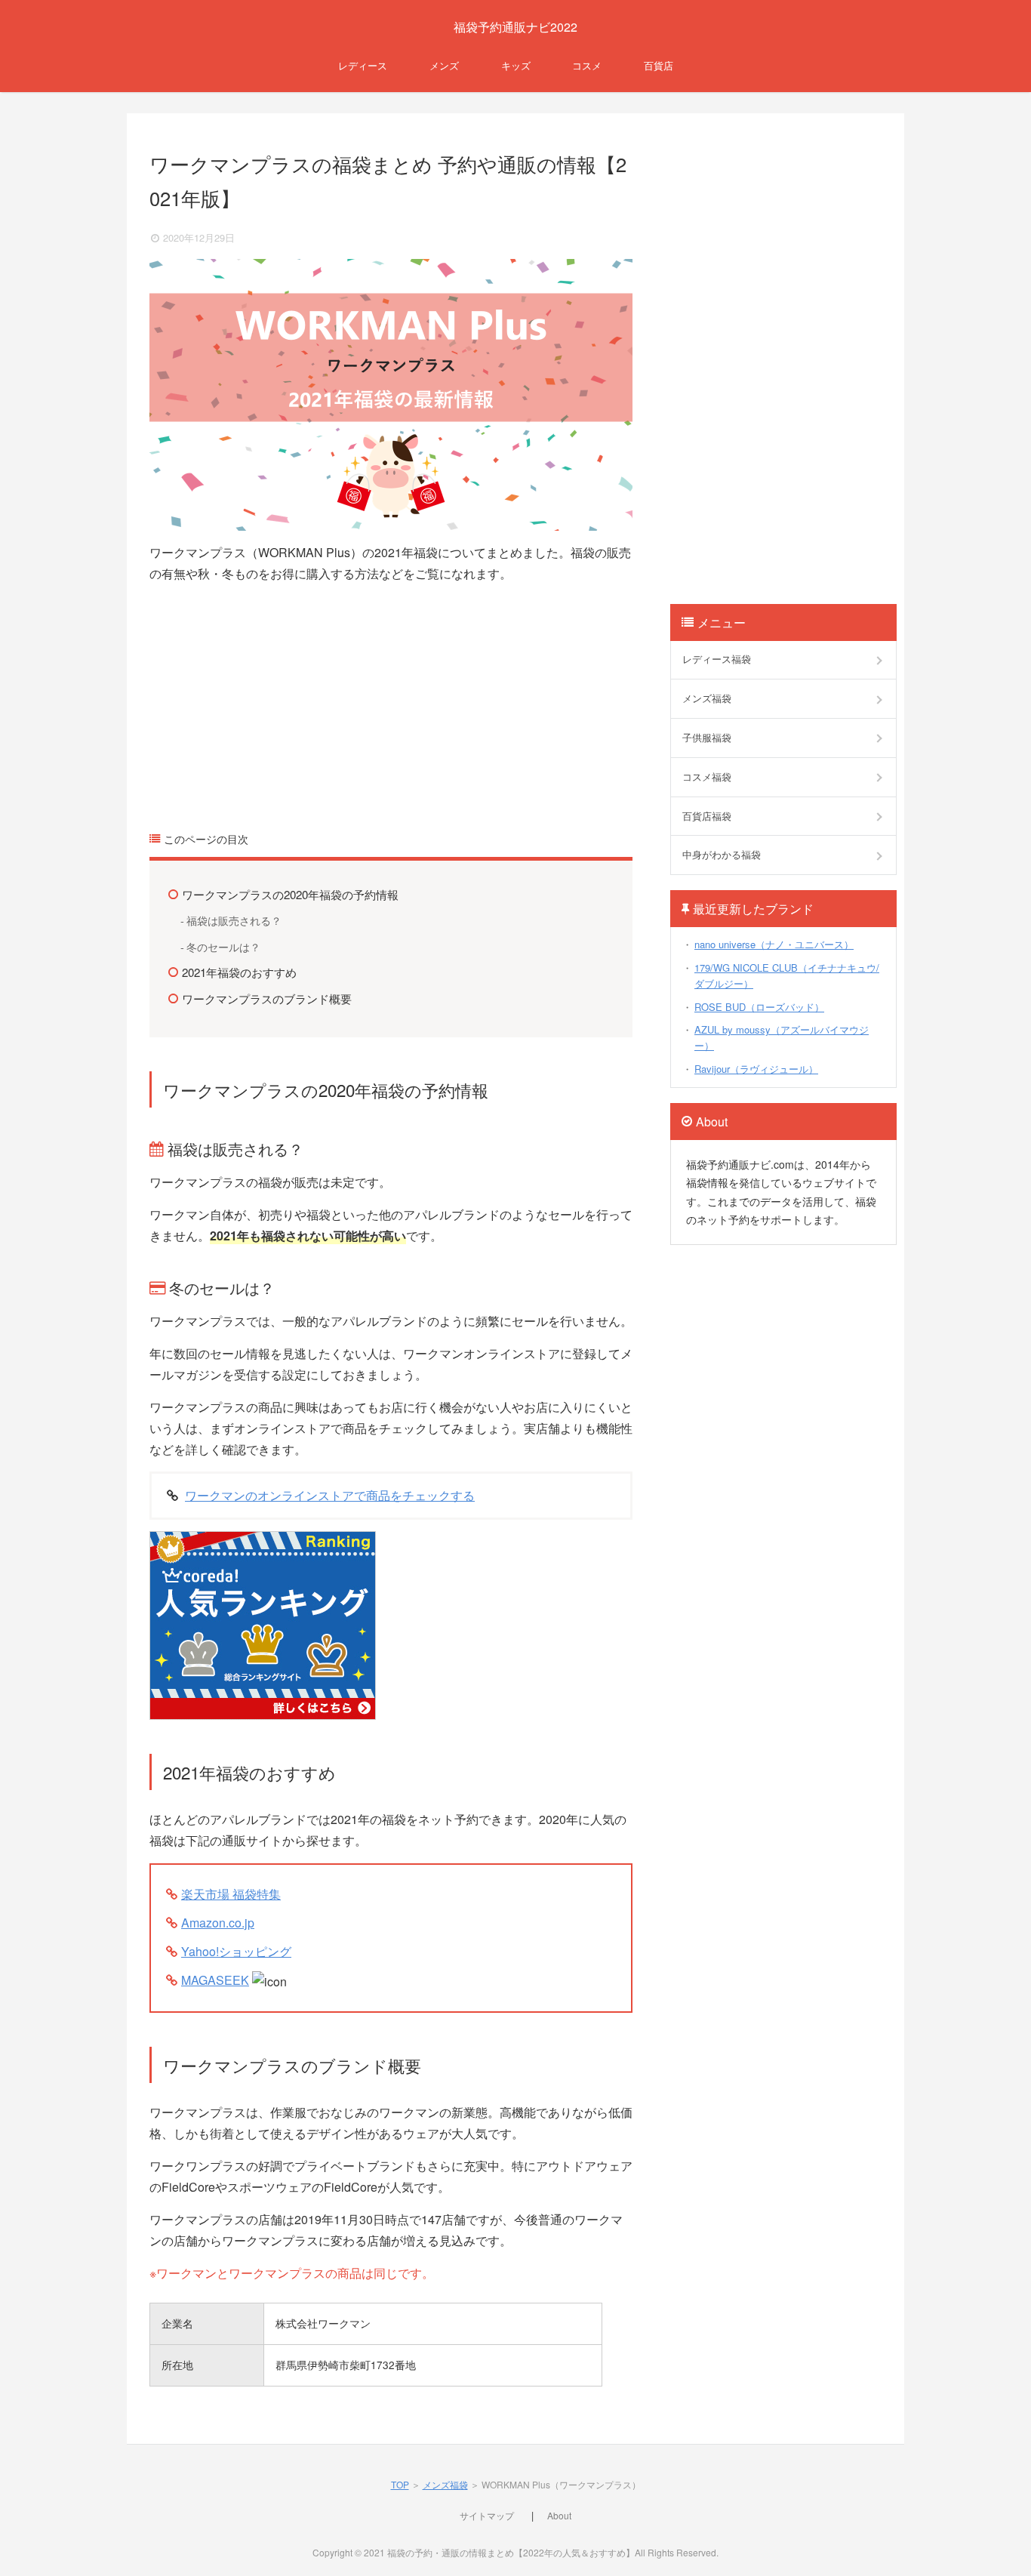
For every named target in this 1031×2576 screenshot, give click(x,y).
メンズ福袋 (707, 698)
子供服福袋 (707, 737)
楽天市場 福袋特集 (231, 1894)
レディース (363, 65)
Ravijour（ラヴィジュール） (756, 1069)
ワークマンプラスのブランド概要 (267, 998)
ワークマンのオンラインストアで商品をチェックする (330, 1495)
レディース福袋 (717, 659)
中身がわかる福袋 (722, 854)
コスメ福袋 (707, 776)
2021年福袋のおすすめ (239, 972)
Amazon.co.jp (218, 1923)
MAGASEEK (215, 1980)
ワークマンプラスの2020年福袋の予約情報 (290, 894)
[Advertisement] (391, 701)
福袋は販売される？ (234, 920)
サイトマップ (487, 2515)
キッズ (516, 65)
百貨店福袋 (707, 816)
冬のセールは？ (223, 946)
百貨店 (659, 65)
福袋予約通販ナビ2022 (515, 27)
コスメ (587, 65)
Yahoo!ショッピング (236, 1951)
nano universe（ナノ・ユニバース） (774, 944)
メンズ (444, 65)
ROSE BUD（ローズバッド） (759, 1007)
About (559, 2515)
